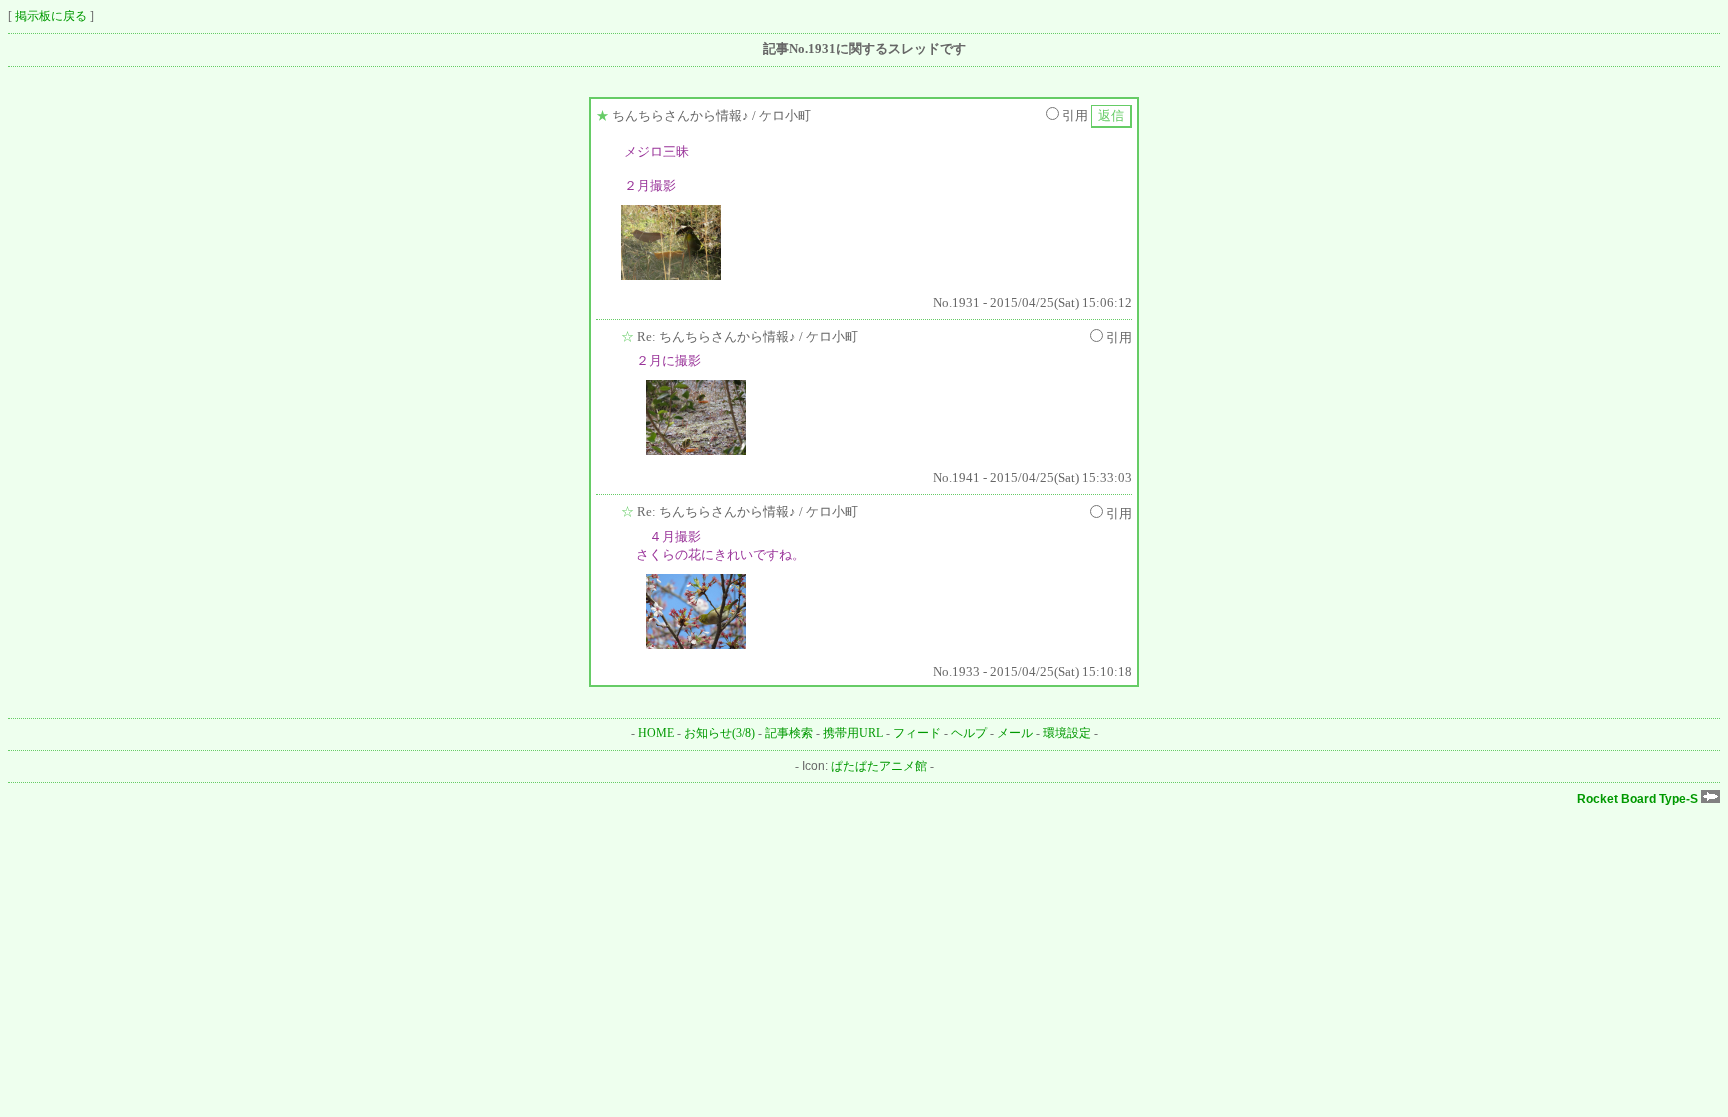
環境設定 (1067, 733)
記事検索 (789, 733)
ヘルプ (969, 733)
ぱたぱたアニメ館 (879, 766)
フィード (917, 733)
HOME (656, 733)
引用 (1075, 115)
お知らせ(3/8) (719, 733)
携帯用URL (853, 733)
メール (1015, 733)
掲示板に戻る (51, 16)
